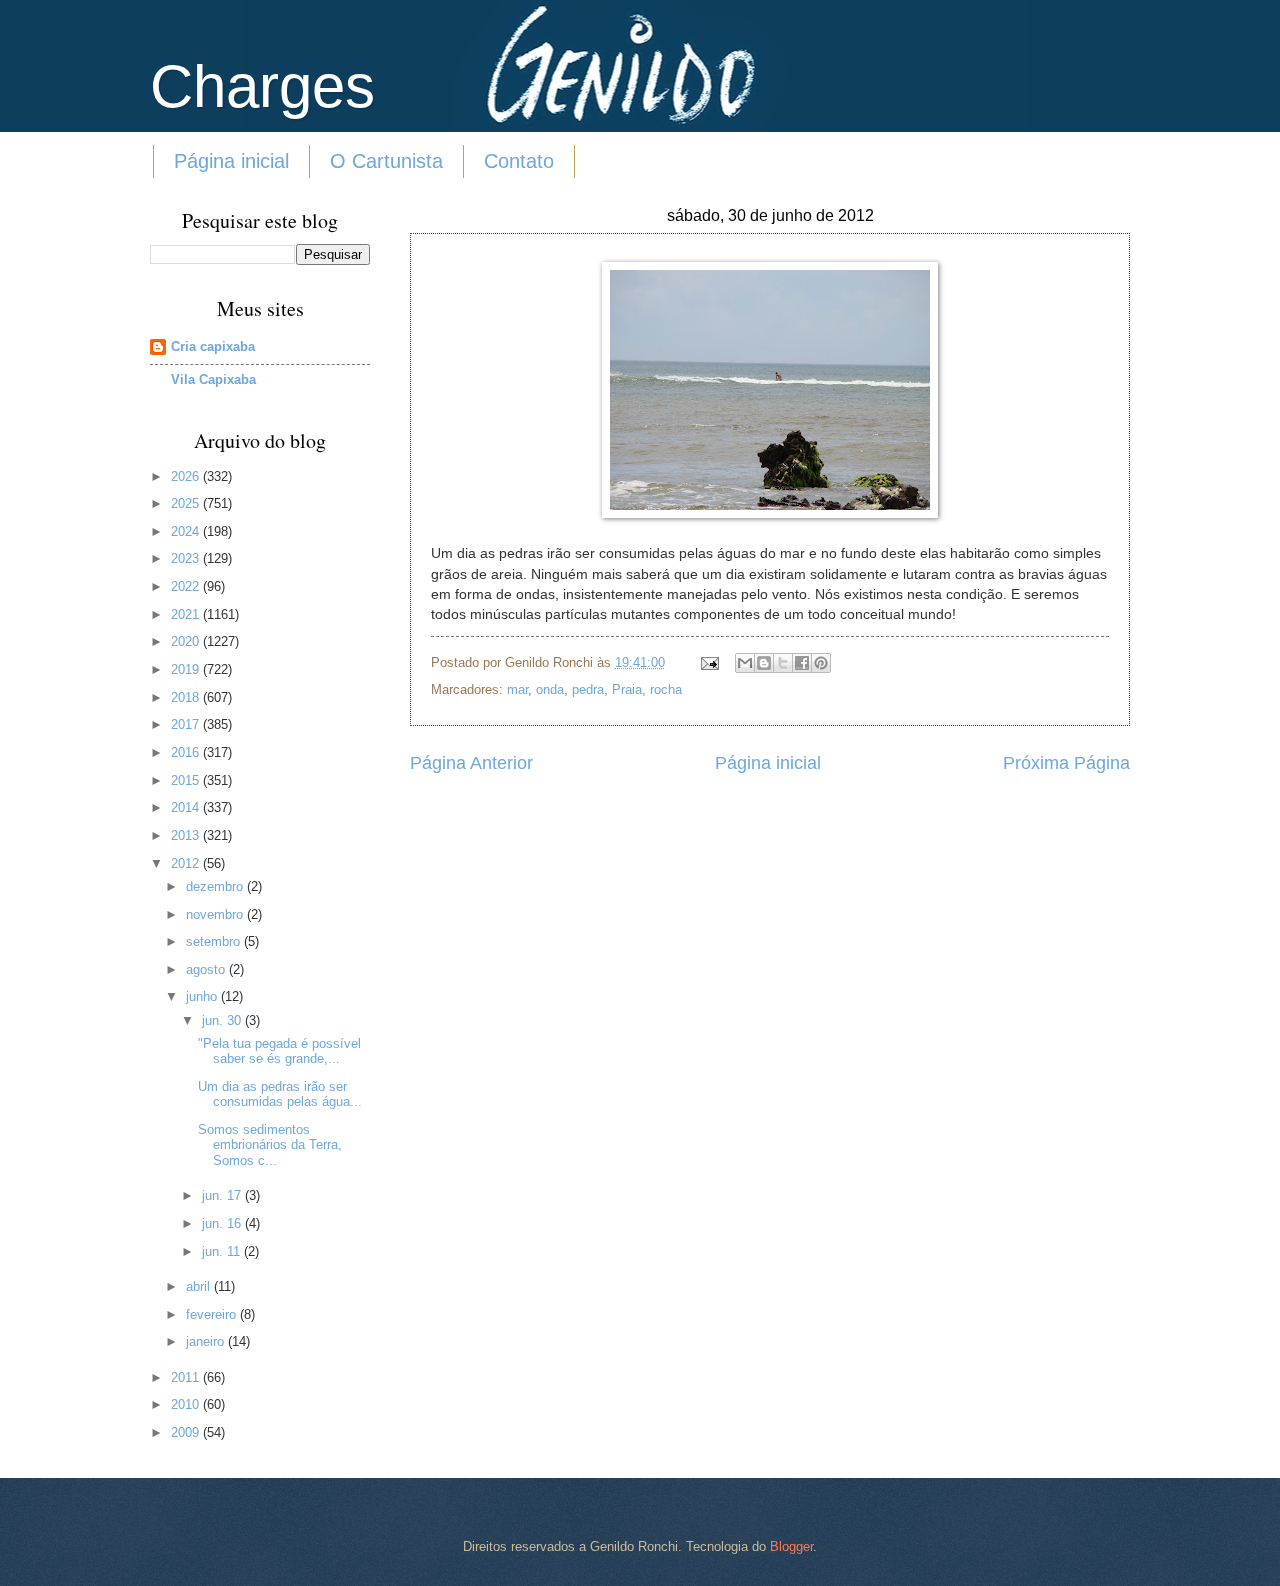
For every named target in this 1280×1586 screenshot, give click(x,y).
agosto (207, 969)
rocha (666, 689)
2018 (187, 697)
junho (203, 996)
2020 (187, 641)
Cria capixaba (213, 346)
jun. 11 (223, 1251)
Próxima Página (1066, 763)
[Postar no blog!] (764, 663)
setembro (215, 941)
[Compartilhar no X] (783, 663)
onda (550, 689)
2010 (187, 1404)
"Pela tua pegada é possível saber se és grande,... (279, 1051)
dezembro (216, 886)
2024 (187, 531)
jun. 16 (223, 1223)
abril (200, 1286)
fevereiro (213, 1314)
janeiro (207, 1341)
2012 (187, 863)
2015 (187, 780)
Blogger (791, 1546)
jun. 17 (223, 1195)
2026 (187, 476)
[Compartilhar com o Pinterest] (821, 663)
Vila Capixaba (213, 379)
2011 (187, 1377)
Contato (519, 161)
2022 (187, 586)
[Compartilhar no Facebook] (802, 663)
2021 (187, 614)
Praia (627, 689)
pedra (588, 689)
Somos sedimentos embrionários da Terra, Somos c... (270, 1145)
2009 (187, 1432)
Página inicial (231, 161)
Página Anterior (471, 763)
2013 (187, 835)
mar (517, 689)
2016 (187, 752)
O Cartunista (386, 161)
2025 (187, 503)
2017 (187, 724)
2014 (187, 807)
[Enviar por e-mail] (745, 663)
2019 (187, 669)
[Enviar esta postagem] (709, 662)
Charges (262, 86)
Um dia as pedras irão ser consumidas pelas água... (280, 1094)
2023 (187, 558)
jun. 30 (223, 1020)
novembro (216, 914)
